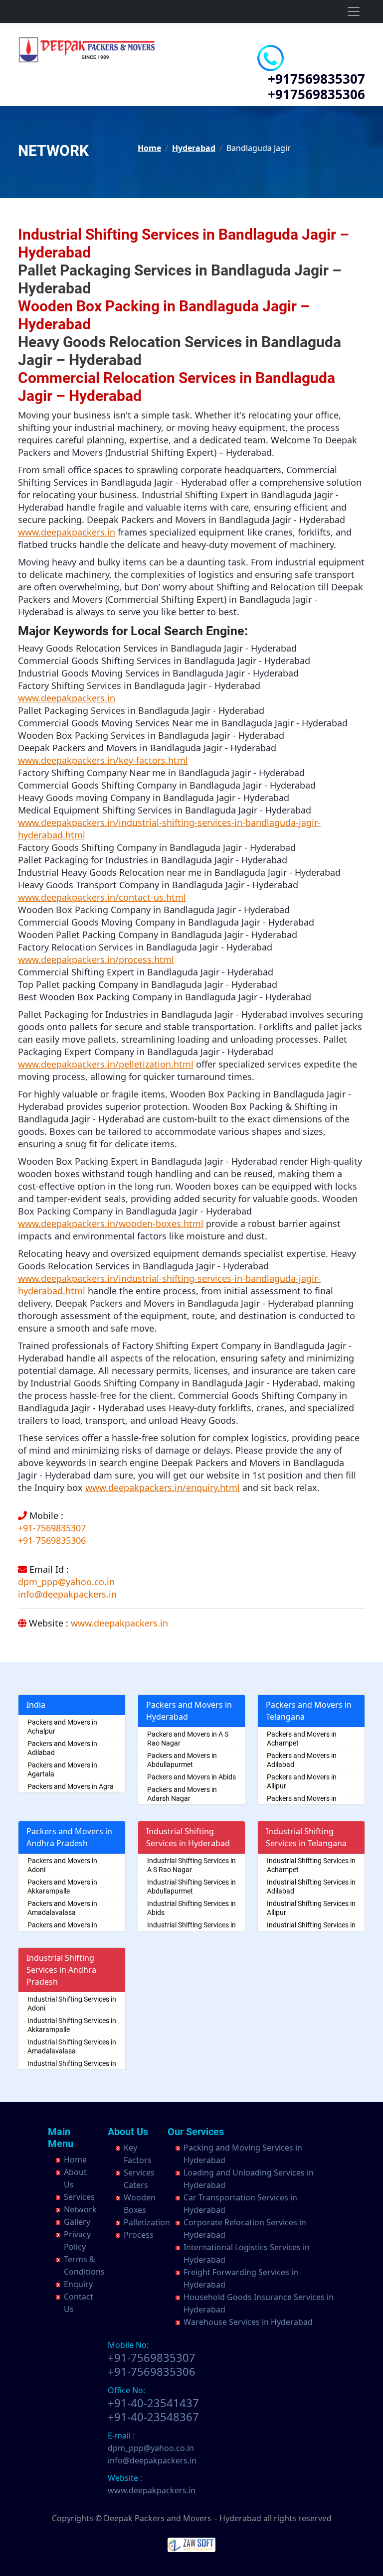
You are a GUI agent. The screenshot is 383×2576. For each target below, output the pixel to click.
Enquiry (78, 2284)
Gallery (77, 2222)
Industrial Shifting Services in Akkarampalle (72, 2025)
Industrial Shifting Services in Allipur (311, 1908)
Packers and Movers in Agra (71, 1786)
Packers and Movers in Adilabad (62, 1748)
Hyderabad (194, 148)
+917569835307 (316, 79)
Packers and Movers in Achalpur (62, 1727)
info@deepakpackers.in (67, 1594)
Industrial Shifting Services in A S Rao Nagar (191, 1865)
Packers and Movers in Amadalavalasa (62, 1908)
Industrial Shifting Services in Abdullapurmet (191, 1887)
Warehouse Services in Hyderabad (248, 2322)
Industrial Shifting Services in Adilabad (311, 1887)
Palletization (147, 2222)
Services (79, 2197)
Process (139, 2235)
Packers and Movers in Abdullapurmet (182, 1760)
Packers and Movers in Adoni (62, 1865)
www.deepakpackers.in (119, 1623)
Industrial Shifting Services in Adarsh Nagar (191, 1929)
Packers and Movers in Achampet (302, 1739)
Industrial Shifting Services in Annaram (311, 1929)
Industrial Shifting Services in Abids (191, 1908)
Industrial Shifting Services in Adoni (72, 2004)
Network (80, 2209)
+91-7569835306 (52, 1540)
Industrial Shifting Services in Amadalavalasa (72, 2046)
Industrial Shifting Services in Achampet (311, 1865)
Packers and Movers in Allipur (302, 1781)
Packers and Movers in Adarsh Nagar (182, 1794)
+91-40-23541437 (153, 2403)
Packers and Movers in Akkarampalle (62, 1887)
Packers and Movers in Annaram (302, 1803)
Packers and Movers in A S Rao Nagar (188, 1739)
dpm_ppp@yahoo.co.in (66, 1582)
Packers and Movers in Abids (191, 1777)
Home (149, 148)
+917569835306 (316, 94)
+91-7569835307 (52, 1528)
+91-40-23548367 (153, 2417)
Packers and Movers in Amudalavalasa (62, 1929)
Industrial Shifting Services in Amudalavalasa (72, 2068)
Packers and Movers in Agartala (62, 1769)
